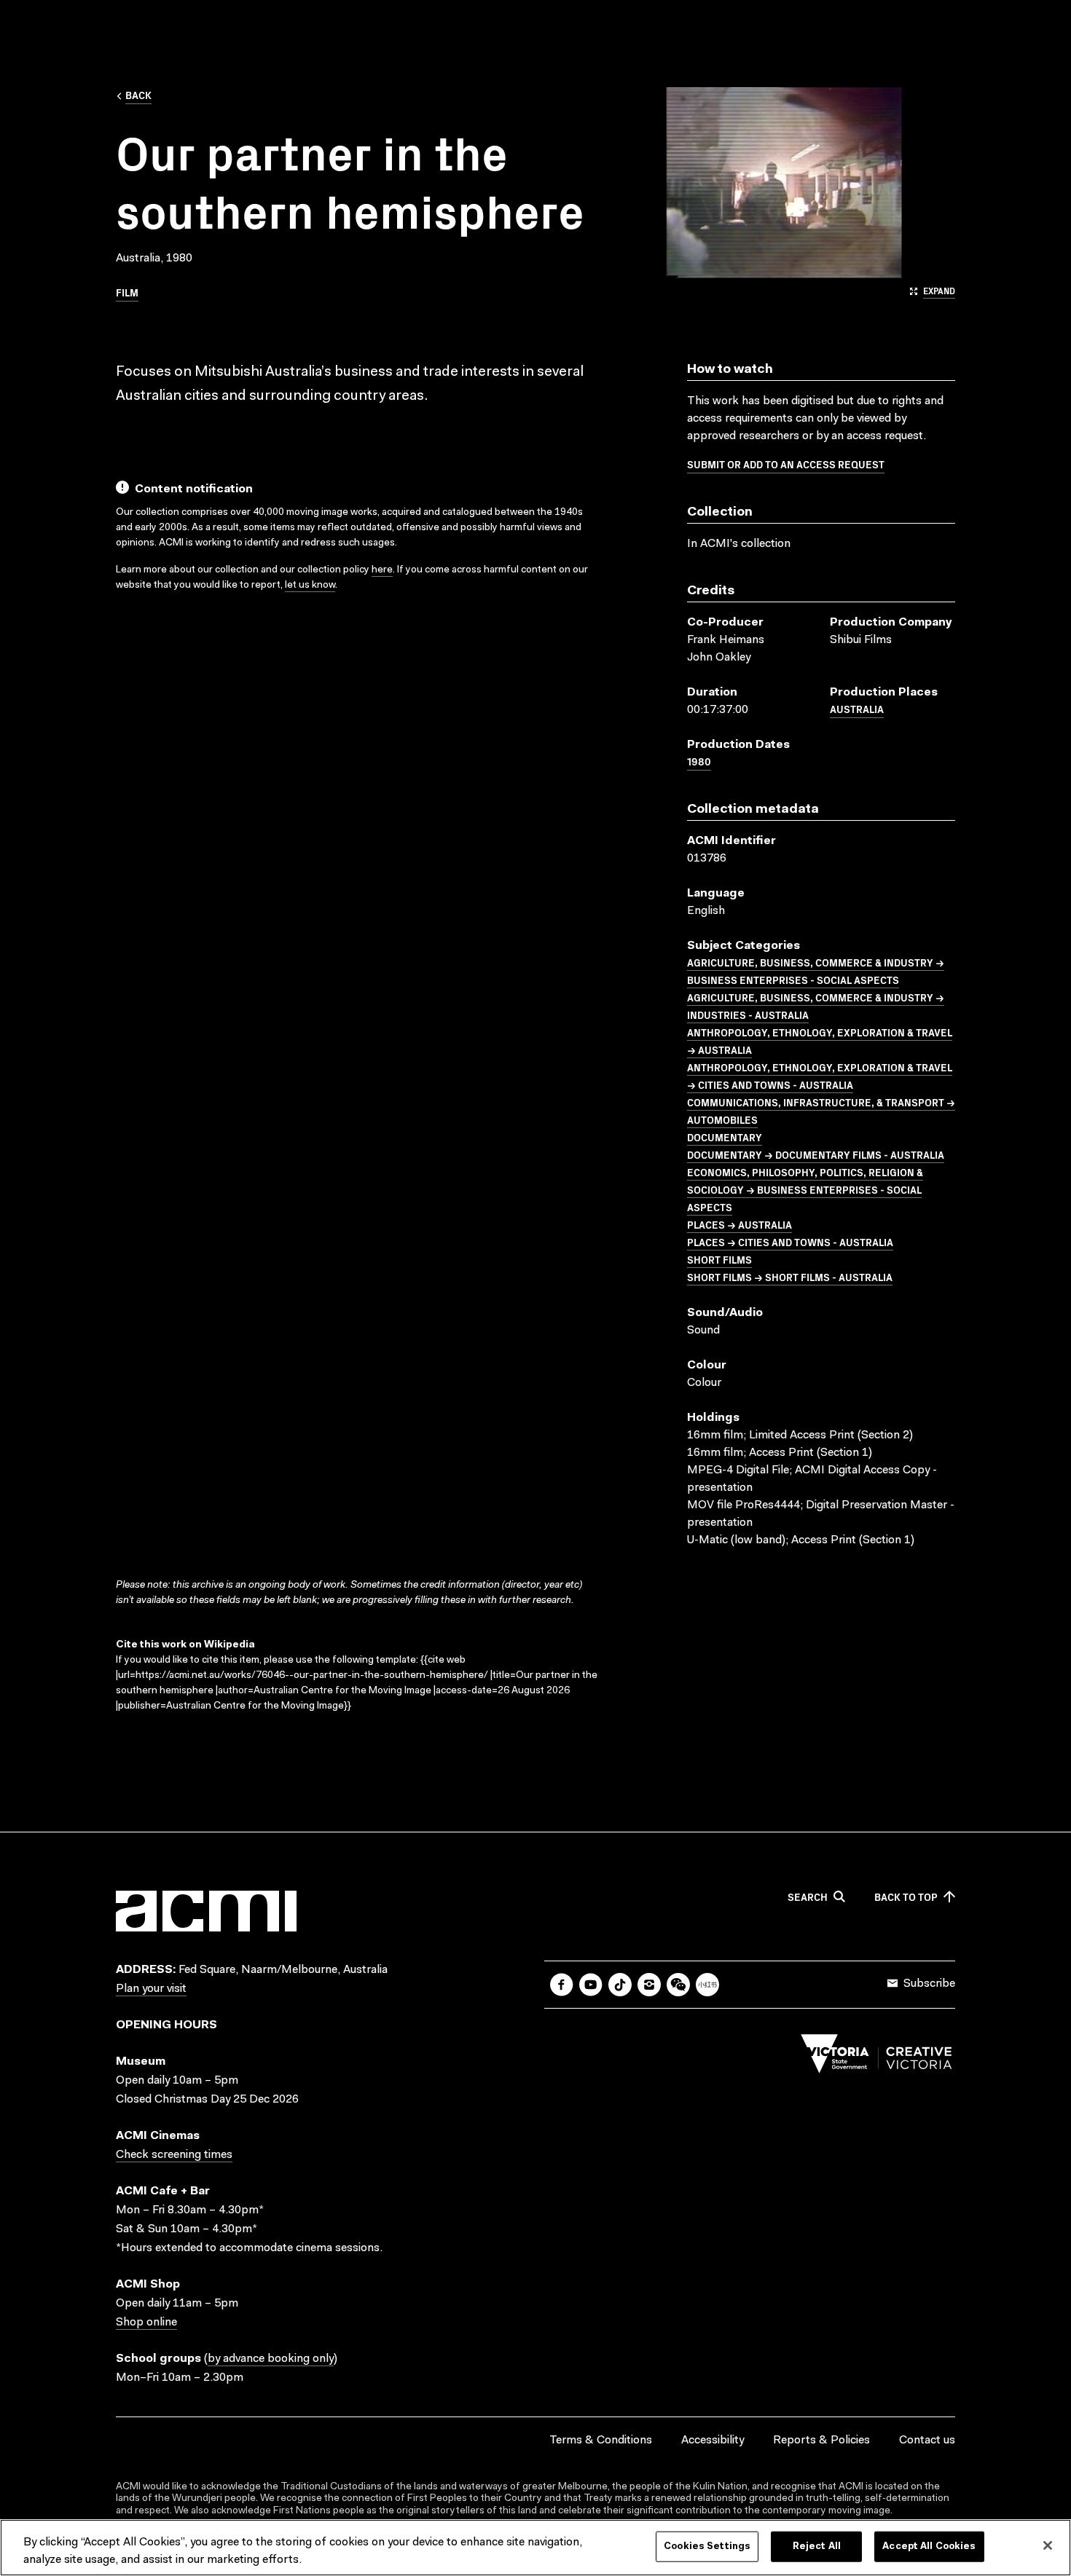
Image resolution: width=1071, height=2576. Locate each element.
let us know (310, 586)
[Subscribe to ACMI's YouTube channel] (591, 1985)
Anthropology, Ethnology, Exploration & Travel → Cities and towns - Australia (820, 1076)
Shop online (146, 2323)
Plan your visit (151, 1989)
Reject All (817, 2547)
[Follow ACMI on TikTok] (620, 1985)
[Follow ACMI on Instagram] (649, 1985)
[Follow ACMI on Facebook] (562, 1985)
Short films (719, 1259)
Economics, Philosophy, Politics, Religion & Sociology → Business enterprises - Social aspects (805, 1189)
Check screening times (174, 2155)
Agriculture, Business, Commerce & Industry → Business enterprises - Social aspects (816, 971)
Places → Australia (739, 1224)
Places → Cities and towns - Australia (790, 1242)
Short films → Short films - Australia (790, 1277)
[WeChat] (678, 1985)
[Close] (1048, 2545)
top (906, 1897)
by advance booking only (271, 2359)
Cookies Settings (707, 2547)
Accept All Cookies (929, 2547)
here (382, 570)
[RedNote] (707, 1985)
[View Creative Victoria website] (876, 2057)
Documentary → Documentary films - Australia (816, 1154)
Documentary (725, 1137)
